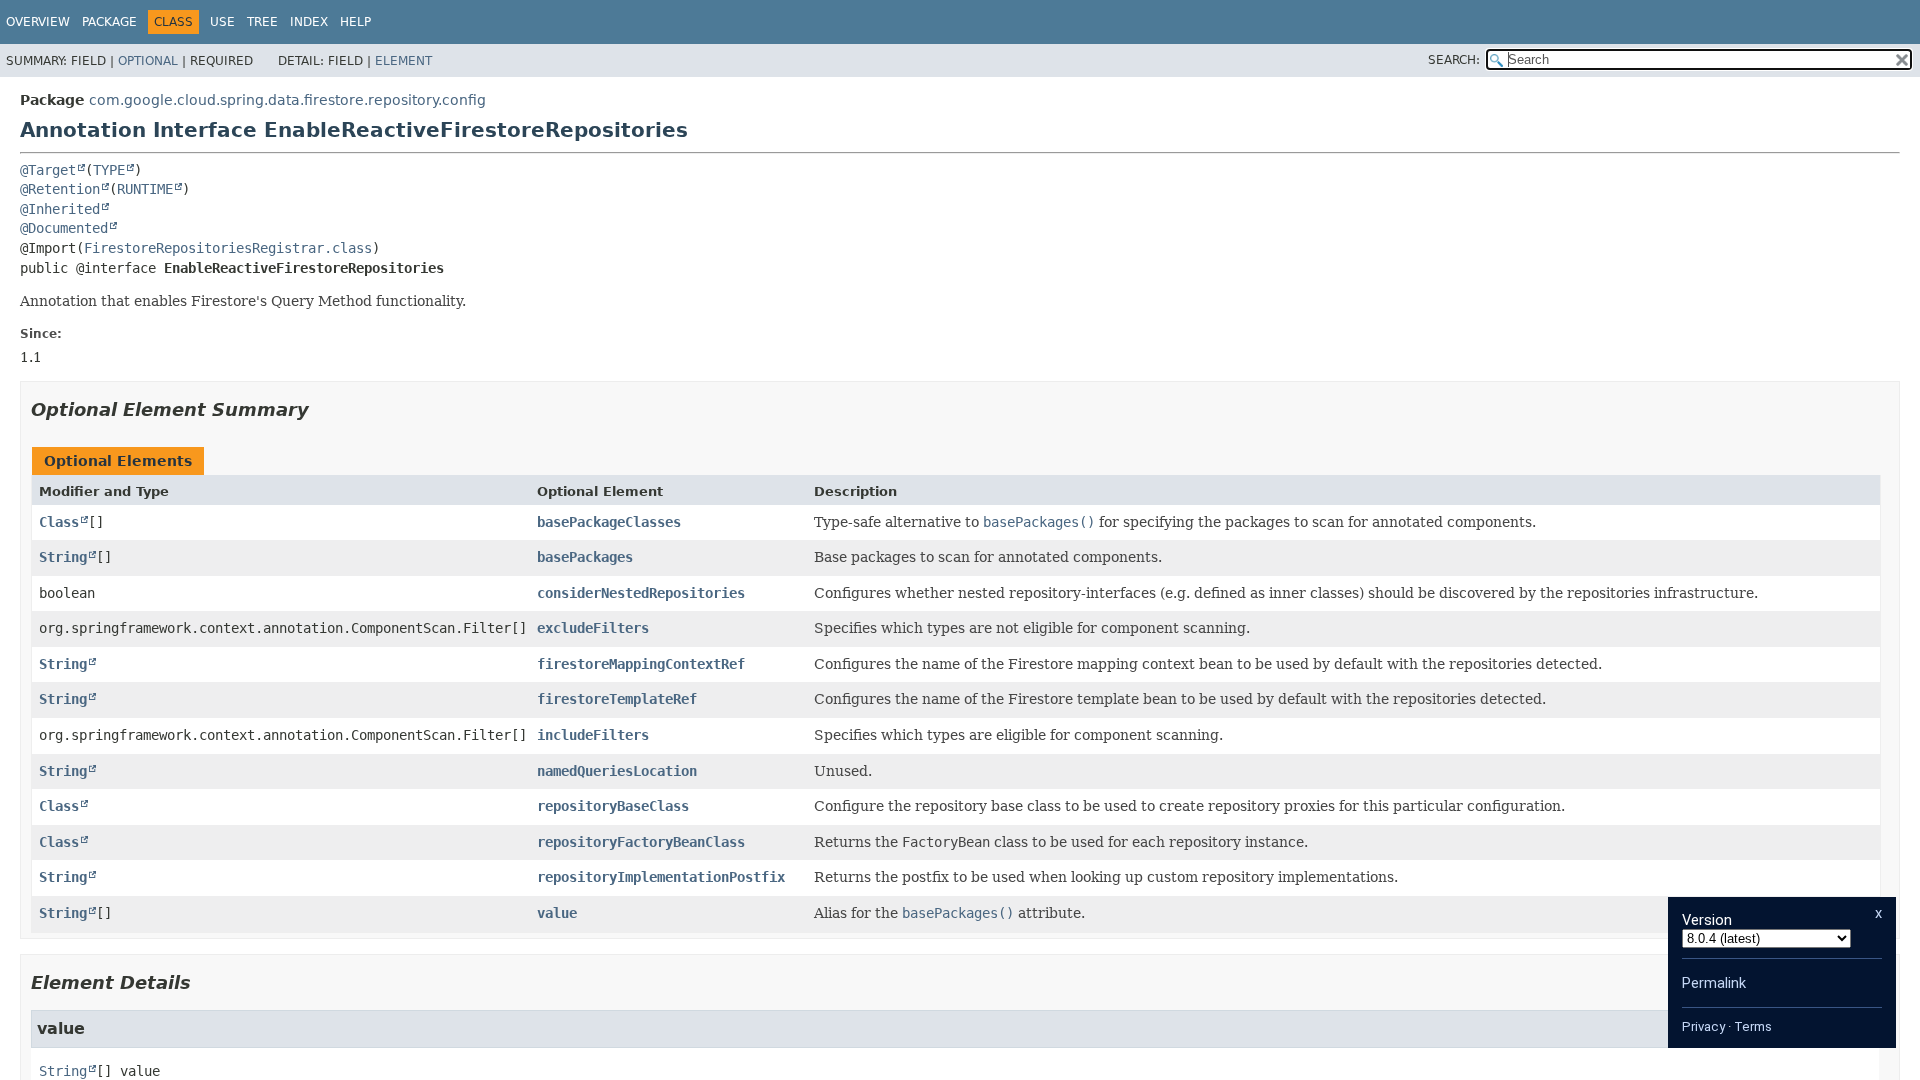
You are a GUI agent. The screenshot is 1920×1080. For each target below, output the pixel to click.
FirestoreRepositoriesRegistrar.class (228, 248)
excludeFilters (593, 628)
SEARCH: (1454, 60)
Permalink (1714, 983)
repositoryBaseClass (613, 806)
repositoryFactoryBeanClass (641, 842)
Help (355, 22)
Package (109, 22)
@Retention (60, 189)
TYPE (109, 170)
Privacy (1703, 1026)
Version (1707, 920)
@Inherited (60, 209)
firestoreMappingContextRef (641, 664)
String (63, 557)
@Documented (64, 228)
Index (309, 22)
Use (222, 22)
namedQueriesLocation (617, 771)
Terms (1753, 1026)
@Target (48, 170)
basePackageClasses (609, 522)
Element (403, 61)
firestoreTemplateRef (617, 699)
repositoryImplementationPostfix (661, 877)
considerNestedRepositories (641, 593)
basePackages (585, 557)
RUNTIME (145, 189)
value (557, 913)
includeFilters (593, 735)
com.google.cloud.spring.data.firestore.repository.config (287, 100)
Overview (38, 22)
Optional (148, 61)
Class (59, 522)
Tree (262, 22)
